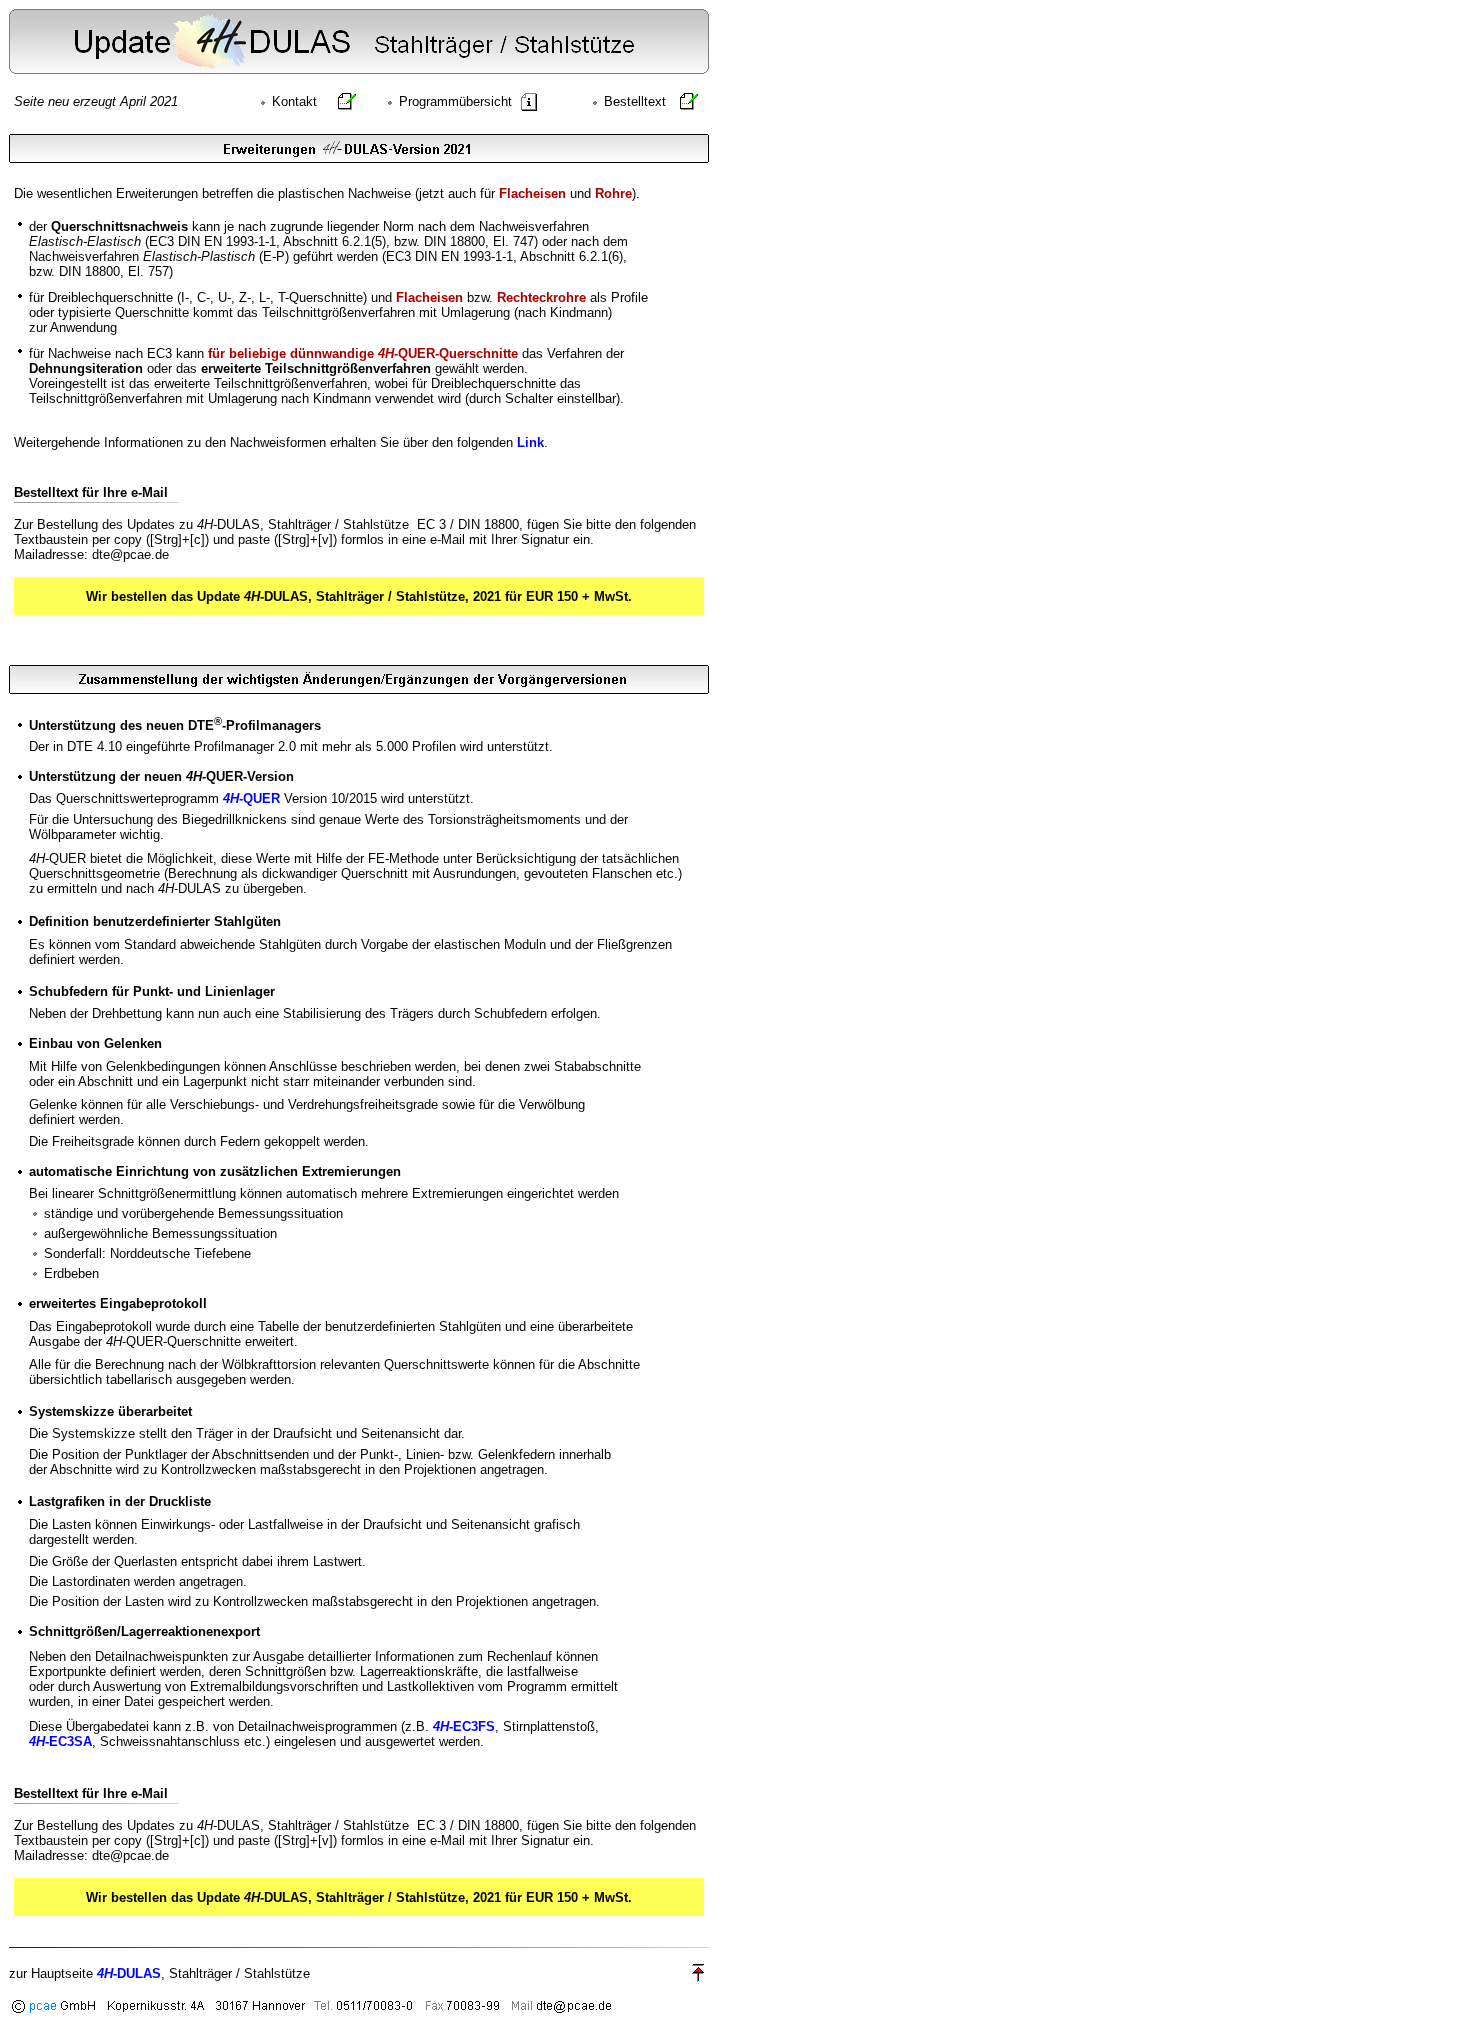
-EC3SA (60, 1741)
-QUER (251, 798)
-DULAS (129, 1973)
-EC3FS (464, 1726)
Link (530, 442)
